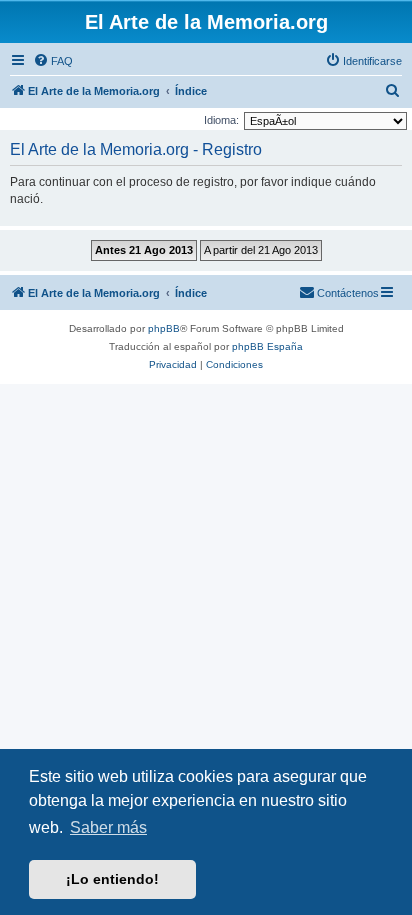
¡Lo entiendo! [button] (112, 879)
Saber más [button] (108, 827)
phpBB (164, 328)
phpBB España (267, 346)
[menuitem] (53, 61)
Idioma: (221, 120)
